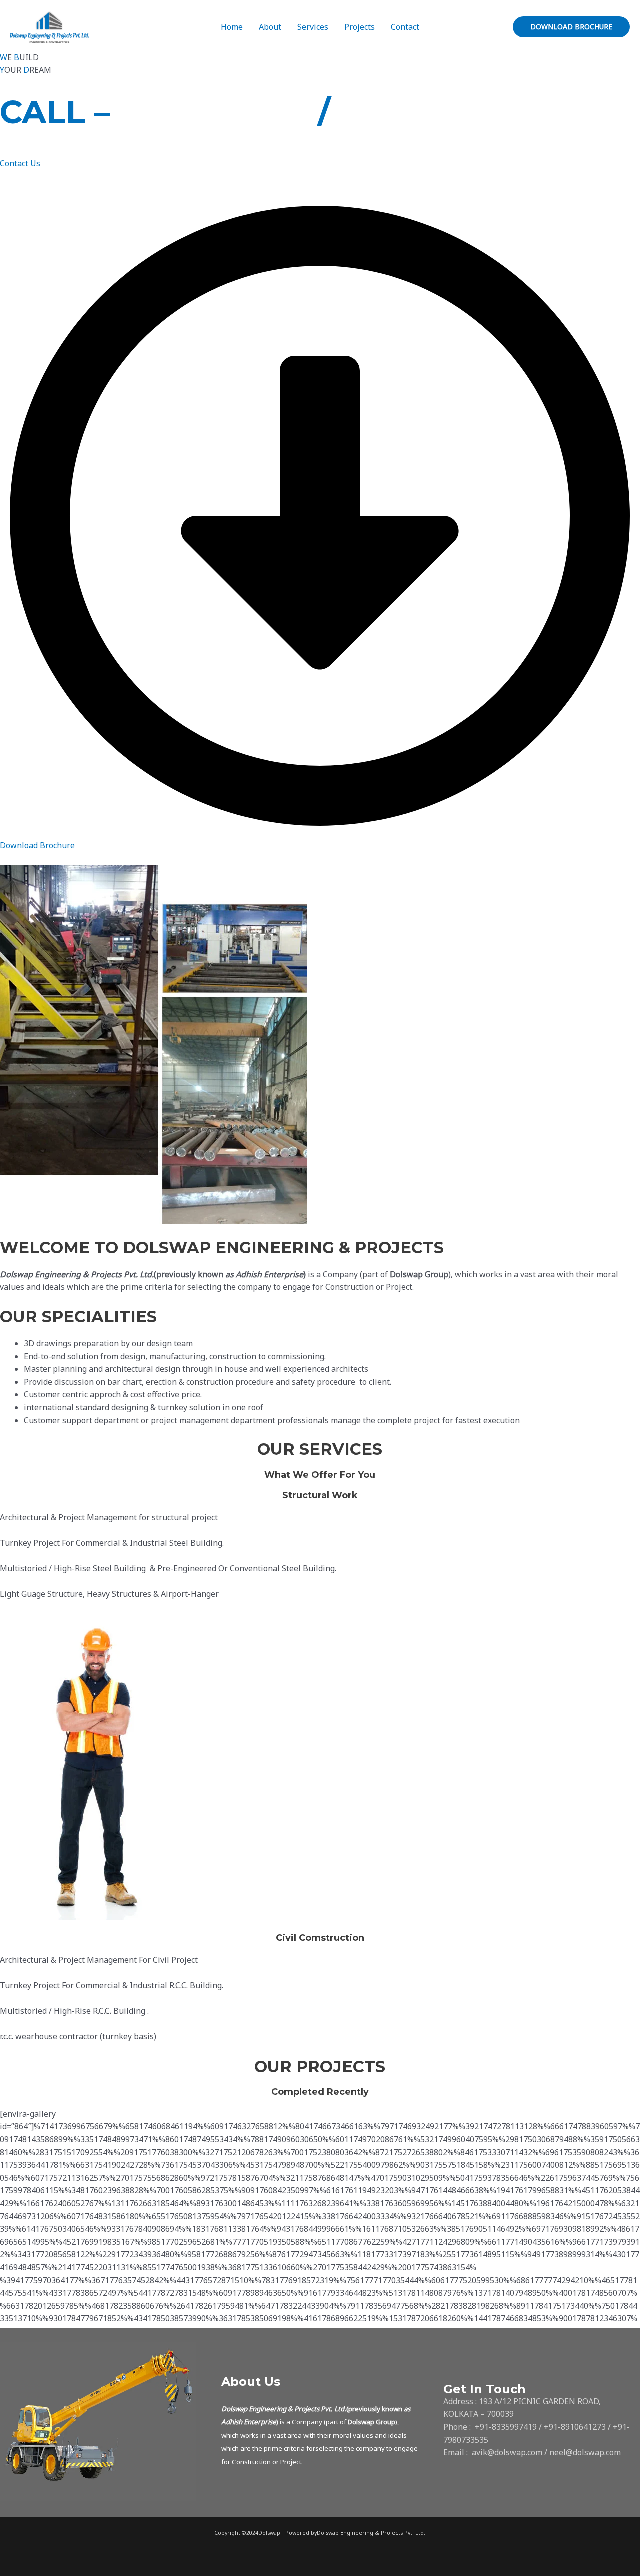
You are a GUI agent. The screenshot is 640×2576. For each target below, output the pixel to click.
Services (313, 27)
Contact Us (20, 163)
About (270, 27)
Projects (360, 27)
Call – (55, 112)
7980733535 (437, 112)
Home (232, 27)
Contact (405, 27)
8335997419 (219, 112)
